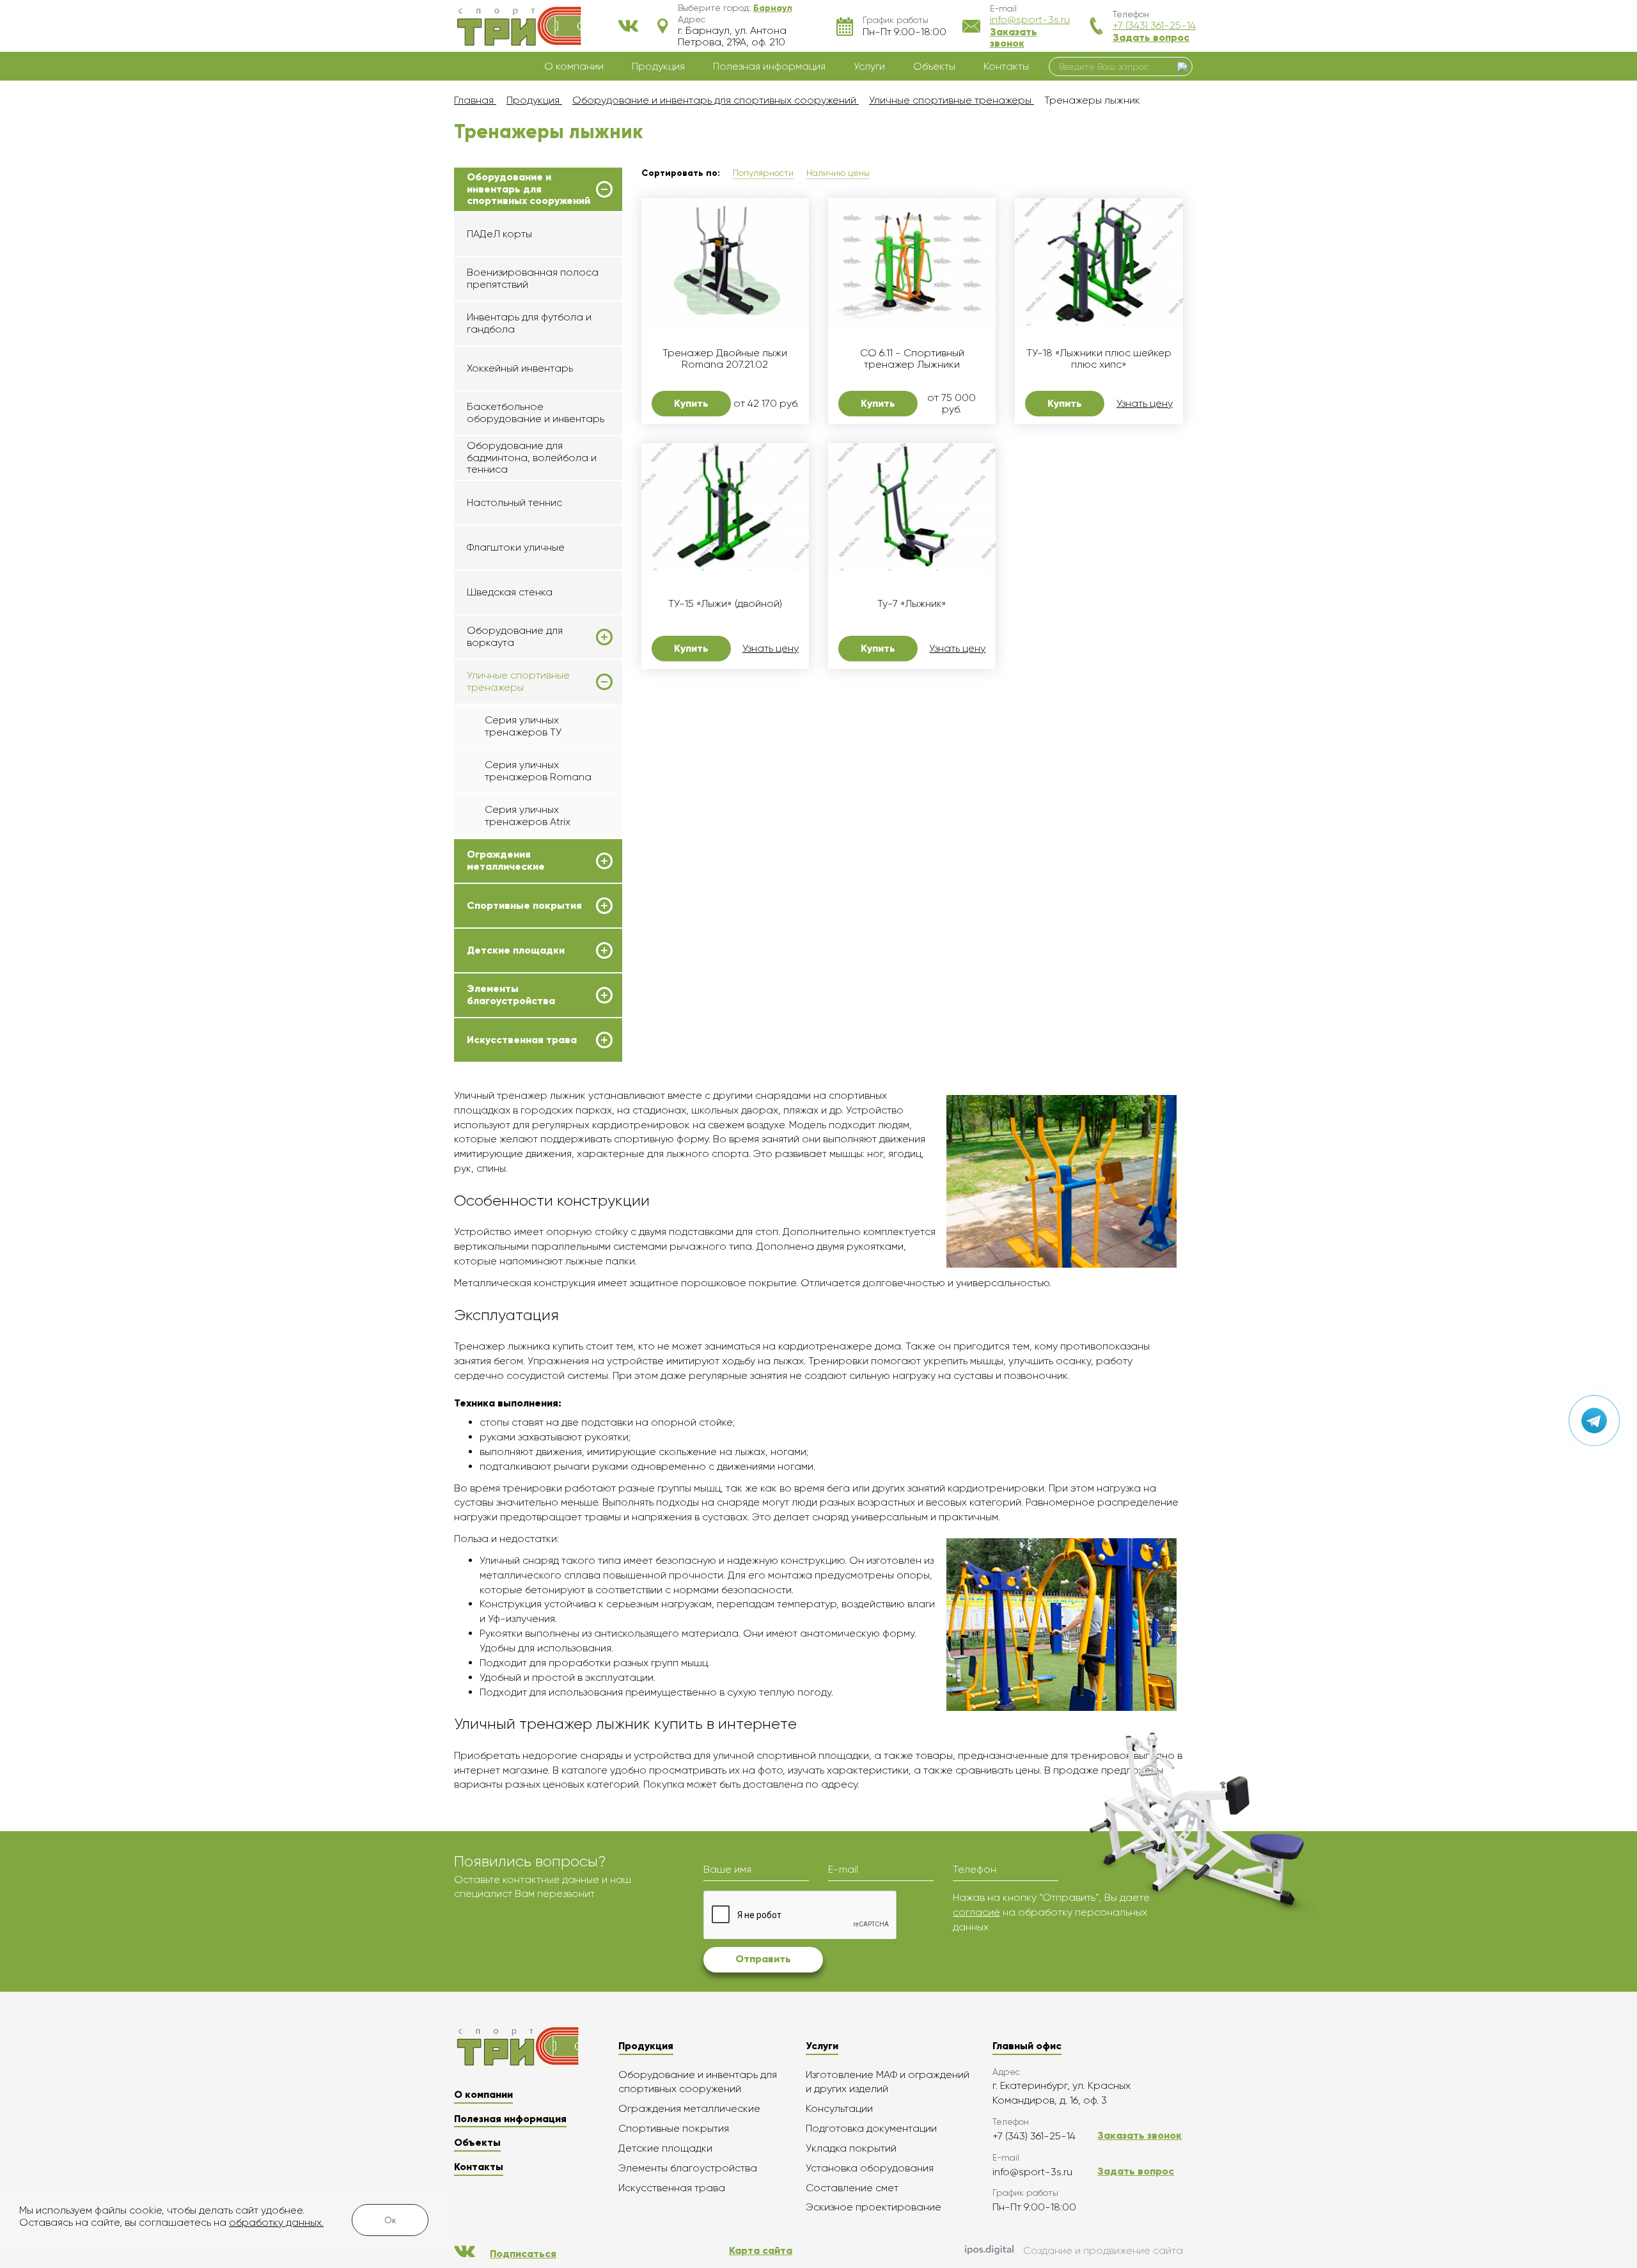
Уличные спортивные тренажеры (518, 681)
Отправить (763, 1959)
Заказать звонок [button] (1014, 37)
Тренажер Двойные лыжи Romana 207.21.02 (725, 359)
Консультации (839, 2108)
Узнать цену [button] (1145, 404)
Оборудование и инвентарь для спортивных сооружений (529, 189)
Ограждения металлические (506, 860)
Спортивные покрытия (524, 906)
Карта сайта (761, 2250)
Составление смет (852, 2188)
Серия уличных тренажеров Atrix (528, 815)
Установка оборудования (870, 2168)
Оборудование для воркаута (515, 636)
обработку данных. (276, 2222)
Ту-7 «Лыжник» (912, 604)
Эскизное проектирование (873, 2207)
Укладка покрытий (851, 2148)
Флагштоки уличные (516, 547)
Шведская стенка (510, 592)
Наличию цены (838, 173)
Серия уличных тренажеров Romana (538, 770)
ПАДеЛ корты (499, 234)
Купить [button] (691, 403)
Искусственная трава (522, 1040)
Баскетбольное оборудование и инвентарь (536, 412)
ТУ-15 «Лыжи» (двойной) (725, 604)
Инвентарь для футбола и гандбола (529, 323)
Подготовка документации (871, 2128)
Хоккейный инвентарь (520, 368)
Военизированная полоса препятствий (533, 278)
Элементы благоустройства (511, 995)
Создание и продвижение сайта (1103, 2250)
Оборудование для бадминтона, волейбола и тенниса (532, 457)
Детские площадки (516, 950)
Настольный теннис (514, 502)
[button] (773, 8)
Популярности (763, 173)
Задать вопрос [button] (1151, 37)
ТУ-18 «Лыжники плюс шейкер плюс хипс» (1099, 359)
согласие (976, 1912)
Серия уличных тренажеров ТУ (523, 726)
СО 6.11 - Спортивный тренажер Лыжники (912, 359)
